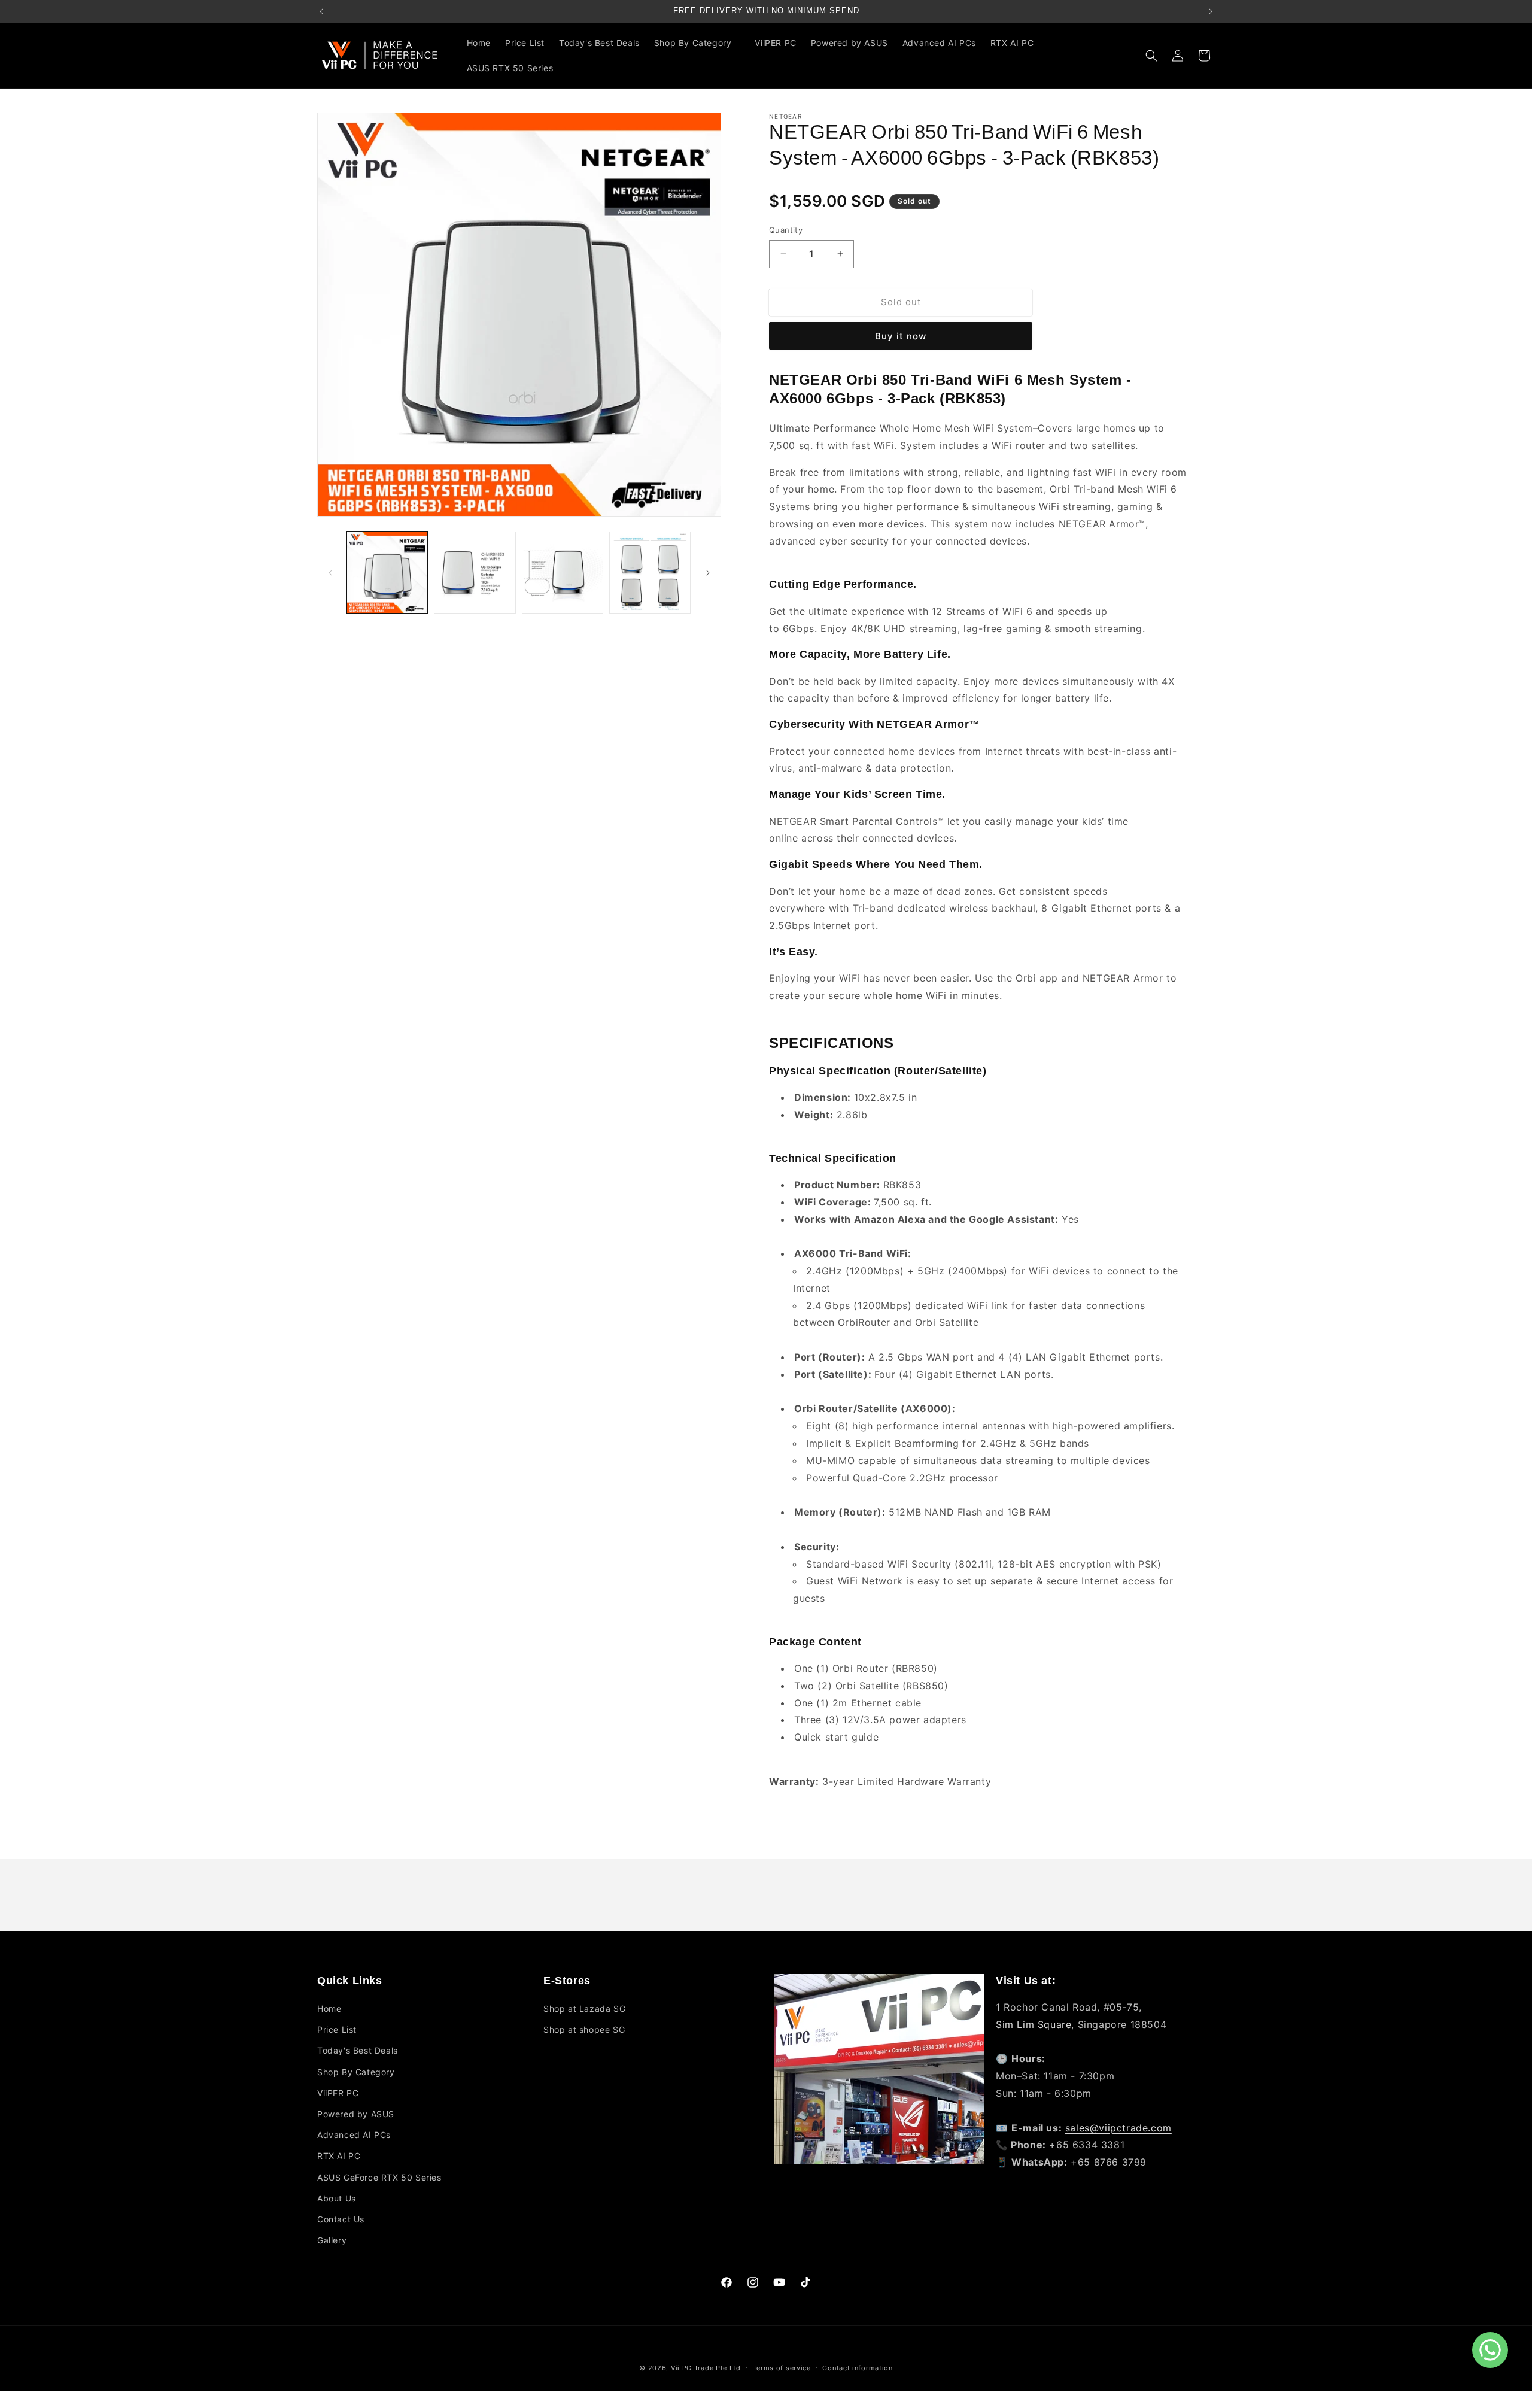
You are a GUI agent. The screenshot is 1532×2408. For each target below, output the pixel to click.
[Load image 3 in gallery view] (563, 572)
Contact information (857, 2368)
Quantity (786, 230)
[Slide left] (330, 573)
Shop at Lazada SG (584, 2009)
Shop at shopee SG (584, 2030)
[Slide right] (708, 573)
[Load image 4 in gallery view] (650, 572)
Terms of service (782, 2368)
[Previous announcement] (321, 11)
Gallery (332, 2241)
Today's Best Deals (358, 2051)
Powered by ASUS (356, 2114)
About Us (337, 2198)
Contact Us (341, 2219)
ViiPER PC (338, 2093)
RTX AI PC (339, 2156)
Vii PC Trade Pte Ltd (706, 2368)
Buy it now (901, 336)
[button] (697, 43)
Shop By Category (356, 2072)
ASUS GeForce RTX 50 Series (379, 2177)
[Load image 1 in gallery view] (387, 572)
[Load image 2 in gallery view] (475, 572)
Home (329, 2009)
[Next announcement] (1211, 11)
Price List (337, 2030)
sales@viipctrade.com (1118, 2128)
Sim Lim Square (1034, 2024)
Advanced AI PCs (354, 2135)
